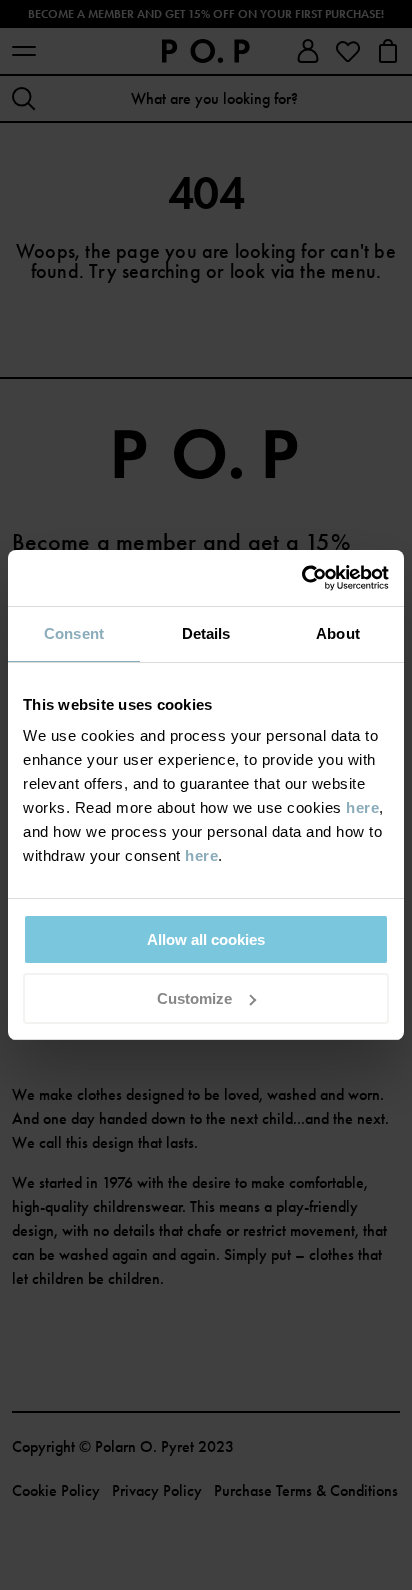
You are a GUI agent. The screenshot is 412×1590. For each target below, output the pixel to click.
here (362, 807)
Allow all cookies (206, 939)
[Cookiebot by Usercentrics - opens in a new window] (301, 578)
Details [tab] (206, 633)
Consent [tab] (74, 633)
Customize (194, 998)
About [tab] (338, 633)
